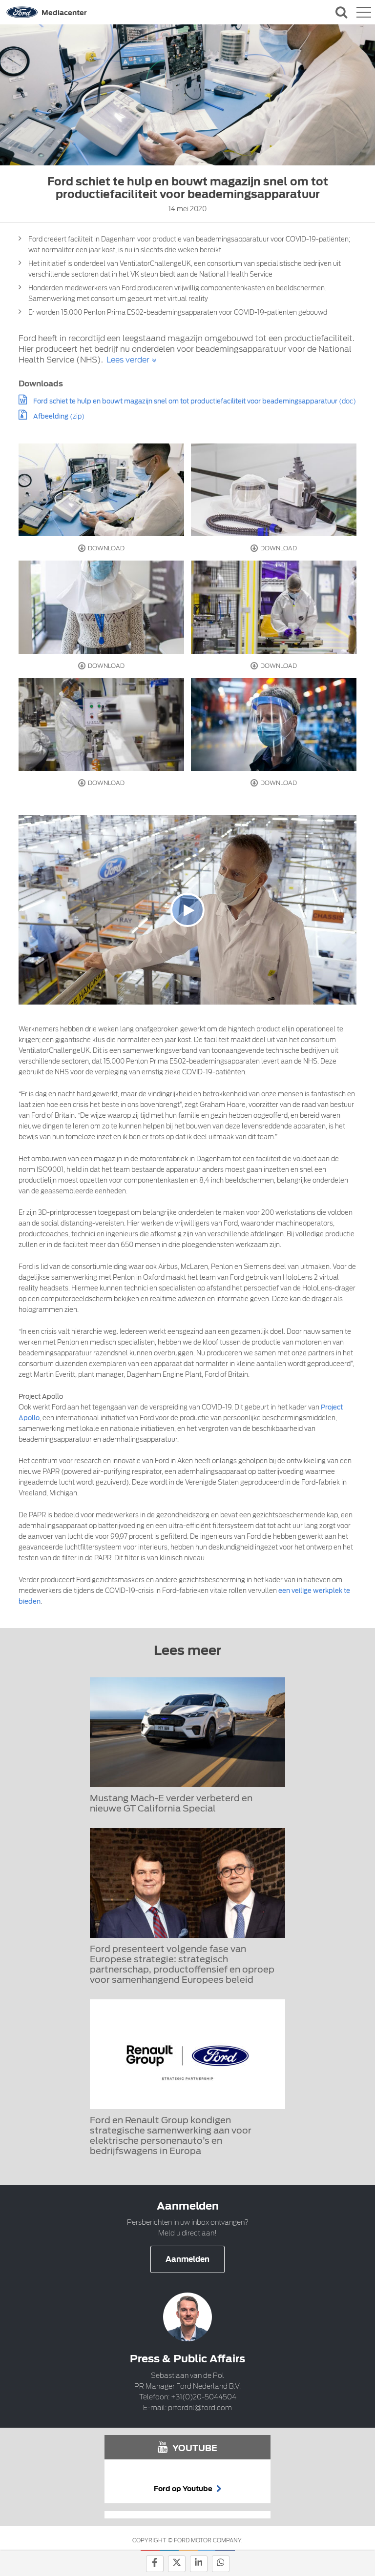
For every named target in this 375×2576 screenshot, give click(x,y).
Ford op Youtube (184, 2489)
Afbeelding (51, 416)
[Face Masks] (274, 607)
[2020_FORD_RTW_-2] (274, 725)
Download (105, 548)
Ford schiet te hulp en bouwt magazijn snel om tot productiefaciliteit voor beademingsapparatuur (185, 401)
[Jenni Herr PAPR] (101, 607)
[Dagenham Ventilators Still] (101, 490)
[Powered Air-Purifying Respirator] (274, 490)
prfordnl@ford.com (200, 2408)
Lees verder (128, 360)
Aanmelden (187, 2259)
